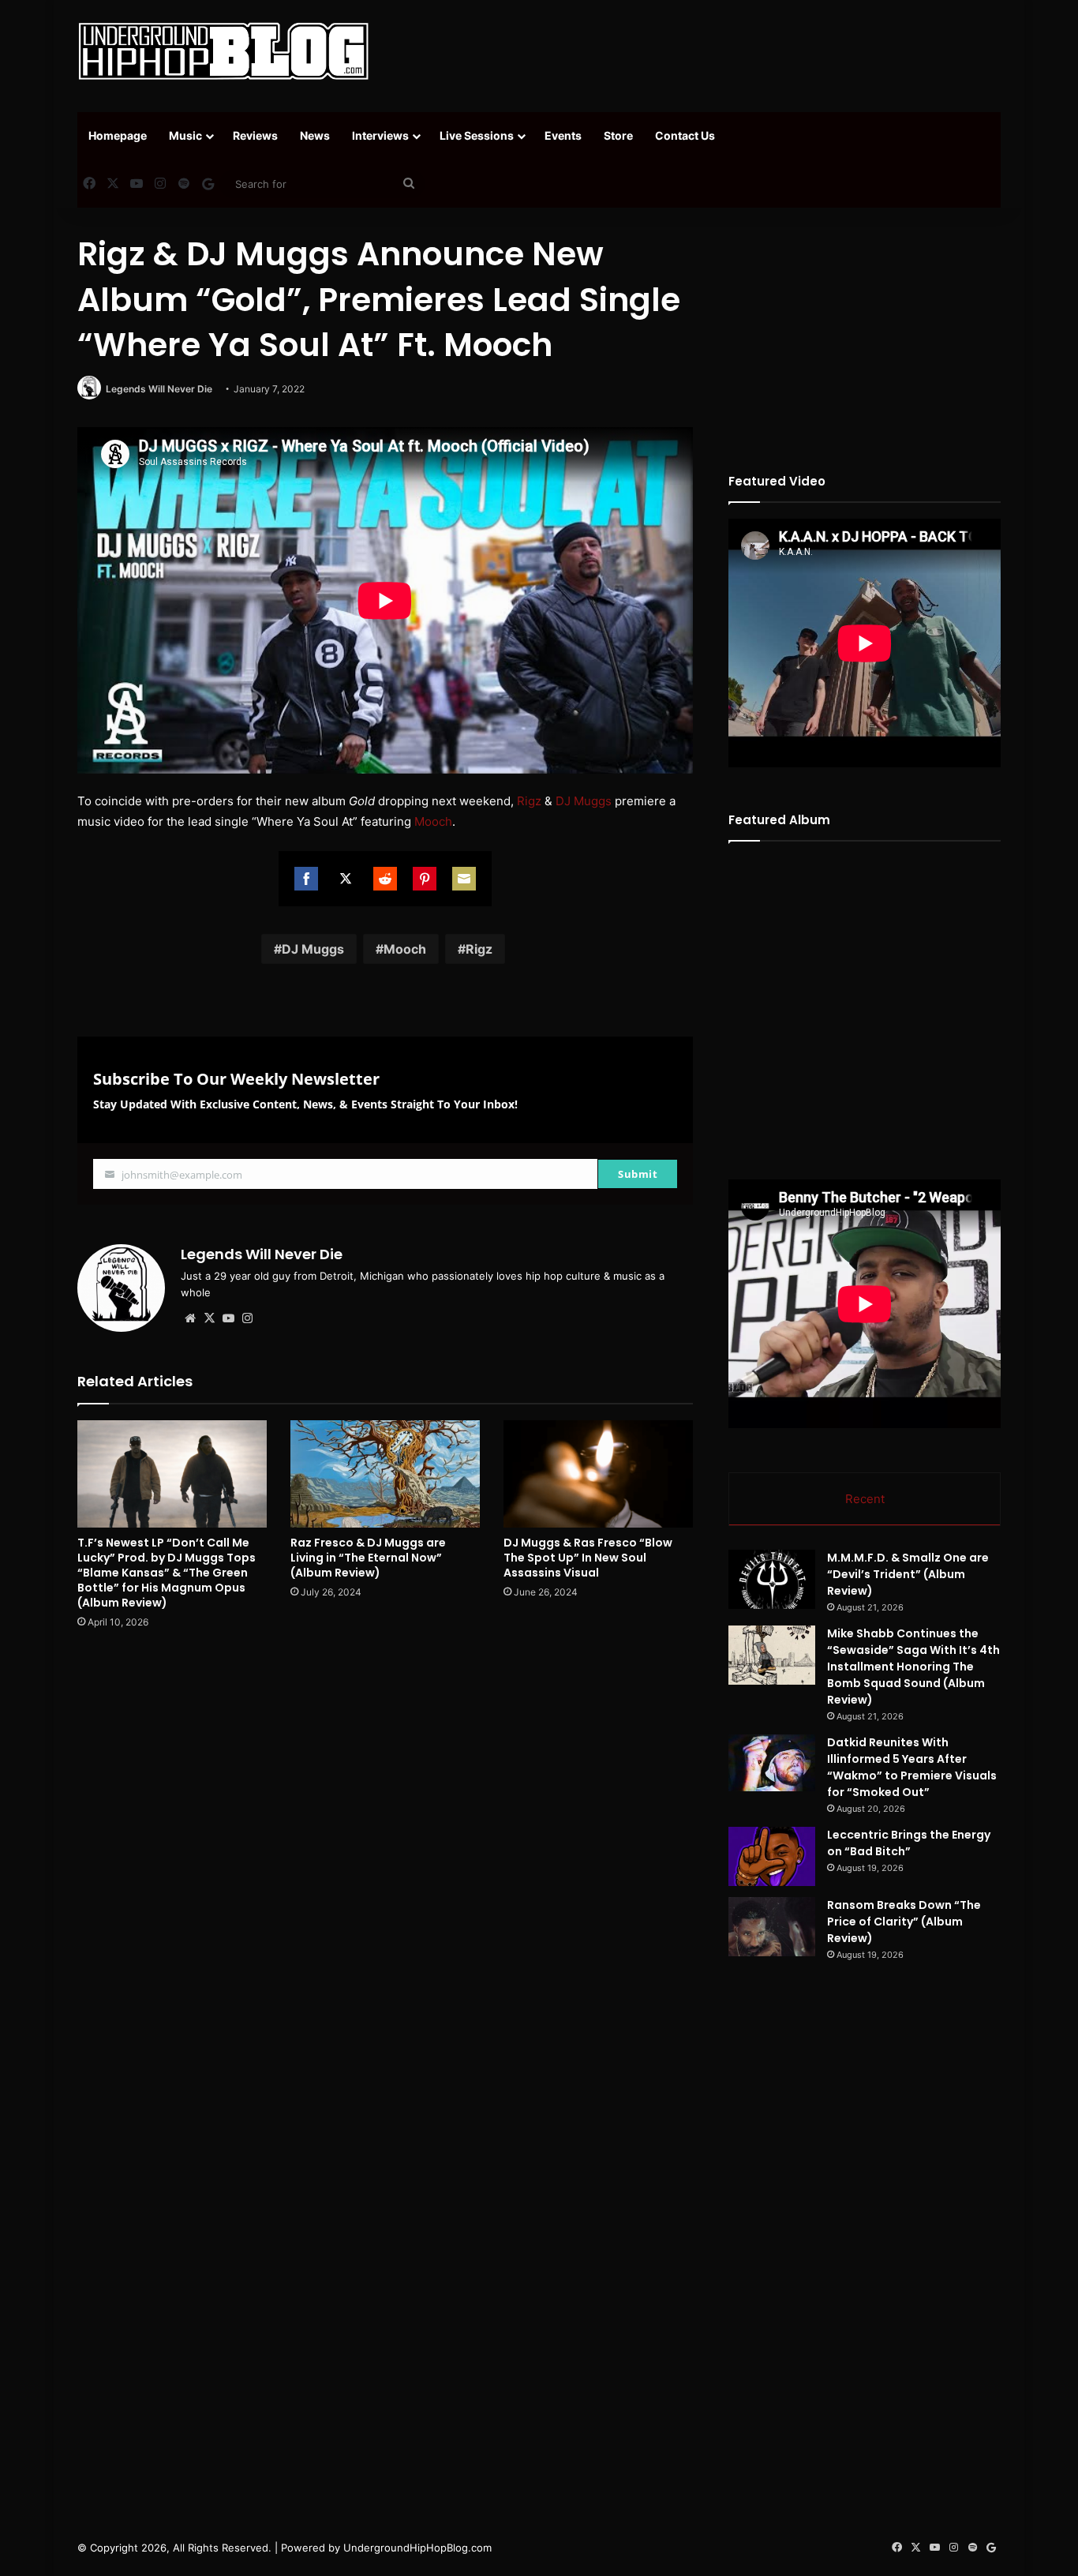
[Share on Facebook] (306, 879)
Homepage (118, 135)
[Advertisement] (697, 51)
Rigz (529, 801)
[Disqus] (385, 1867)
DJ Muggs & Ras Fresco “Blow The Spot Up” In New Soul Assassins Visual (588, 1558)
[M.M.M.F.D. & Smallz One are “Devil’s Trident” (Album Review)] (772, 1579)
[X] (209, 1318)
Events (563, 135)
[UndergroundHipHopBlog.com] (223, 51)
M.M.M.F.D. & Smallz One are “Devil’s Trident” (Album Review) (908, 1574)
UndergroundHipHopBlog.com (417, 2548)
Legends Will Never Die (159, 389)
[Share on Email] (464, 879)
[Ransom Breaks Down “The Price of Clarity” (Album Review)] (772, 1927)
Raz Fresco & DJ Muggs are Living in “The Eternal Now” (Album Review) (368, 1558)
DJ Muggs (584, 801)
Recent (865, 1499)
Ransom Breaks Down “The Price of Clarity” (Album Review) (904, 1922)
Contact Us (685, 135)
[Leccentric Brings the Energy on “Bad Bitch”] (772, 1856)
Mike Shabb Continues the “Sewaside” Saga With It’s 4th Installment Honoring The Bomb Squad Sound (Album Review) (913, 1667)
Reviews (255, 135)
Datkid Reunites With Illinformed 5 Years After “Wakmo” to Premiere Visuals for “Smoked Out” (912, 1767)
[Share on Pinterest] (425, 879)
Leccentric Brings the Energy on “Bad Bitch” (909, 1843)
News (315, 135)
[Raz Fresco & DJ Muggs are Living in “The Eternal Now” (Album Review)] (385, 1474)
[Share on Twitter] (346, 879)
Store (618, 135)
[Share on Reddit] (385, 879)
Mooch (433, 821)
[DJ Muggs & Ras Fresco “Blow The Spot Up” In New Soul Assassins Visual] (598, 1474)
